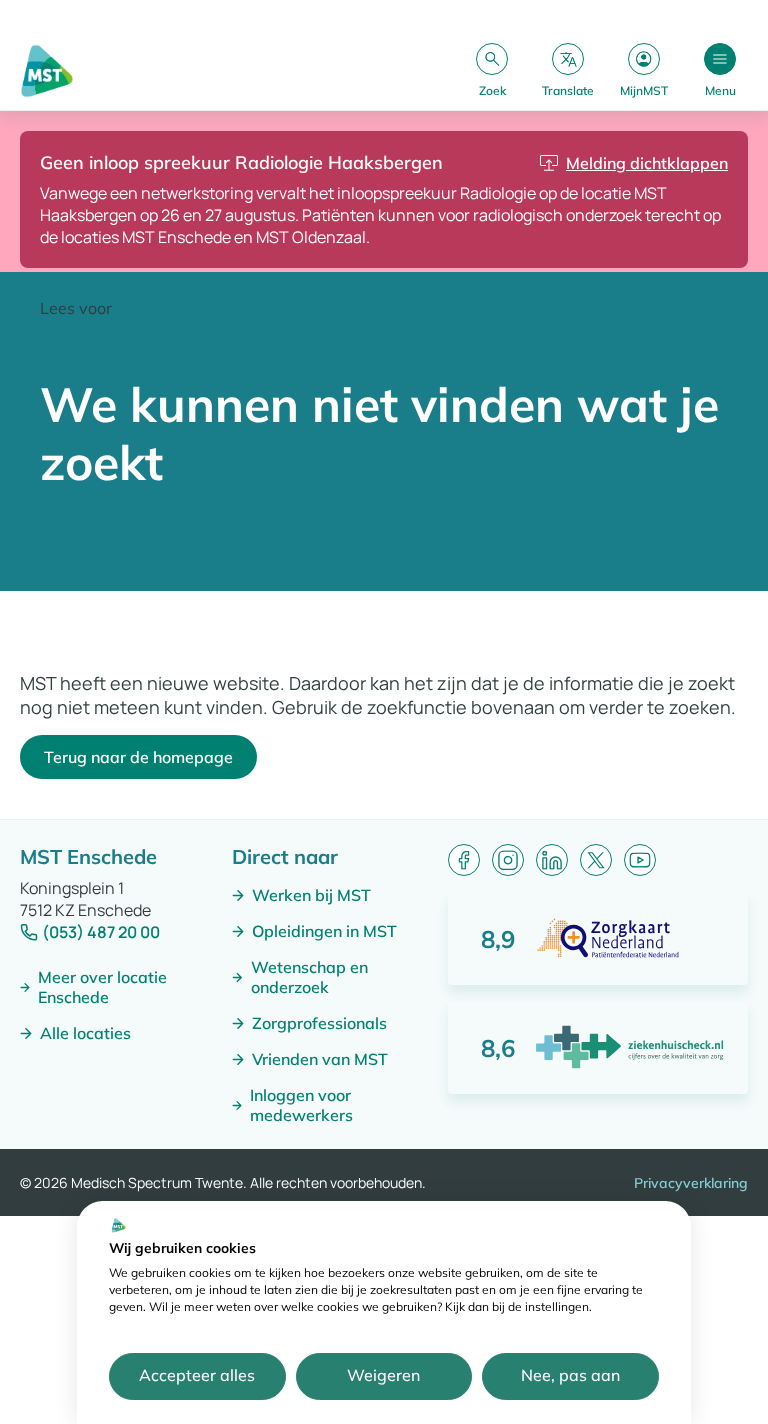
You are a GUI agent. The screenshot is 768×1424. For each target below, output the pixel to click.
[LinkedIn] (552, 860)
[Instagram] (508, 860)
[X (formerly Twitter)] (596, 860)
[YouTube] (640, 860)
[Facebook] (464, 860)
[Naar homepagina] (47, 71)
